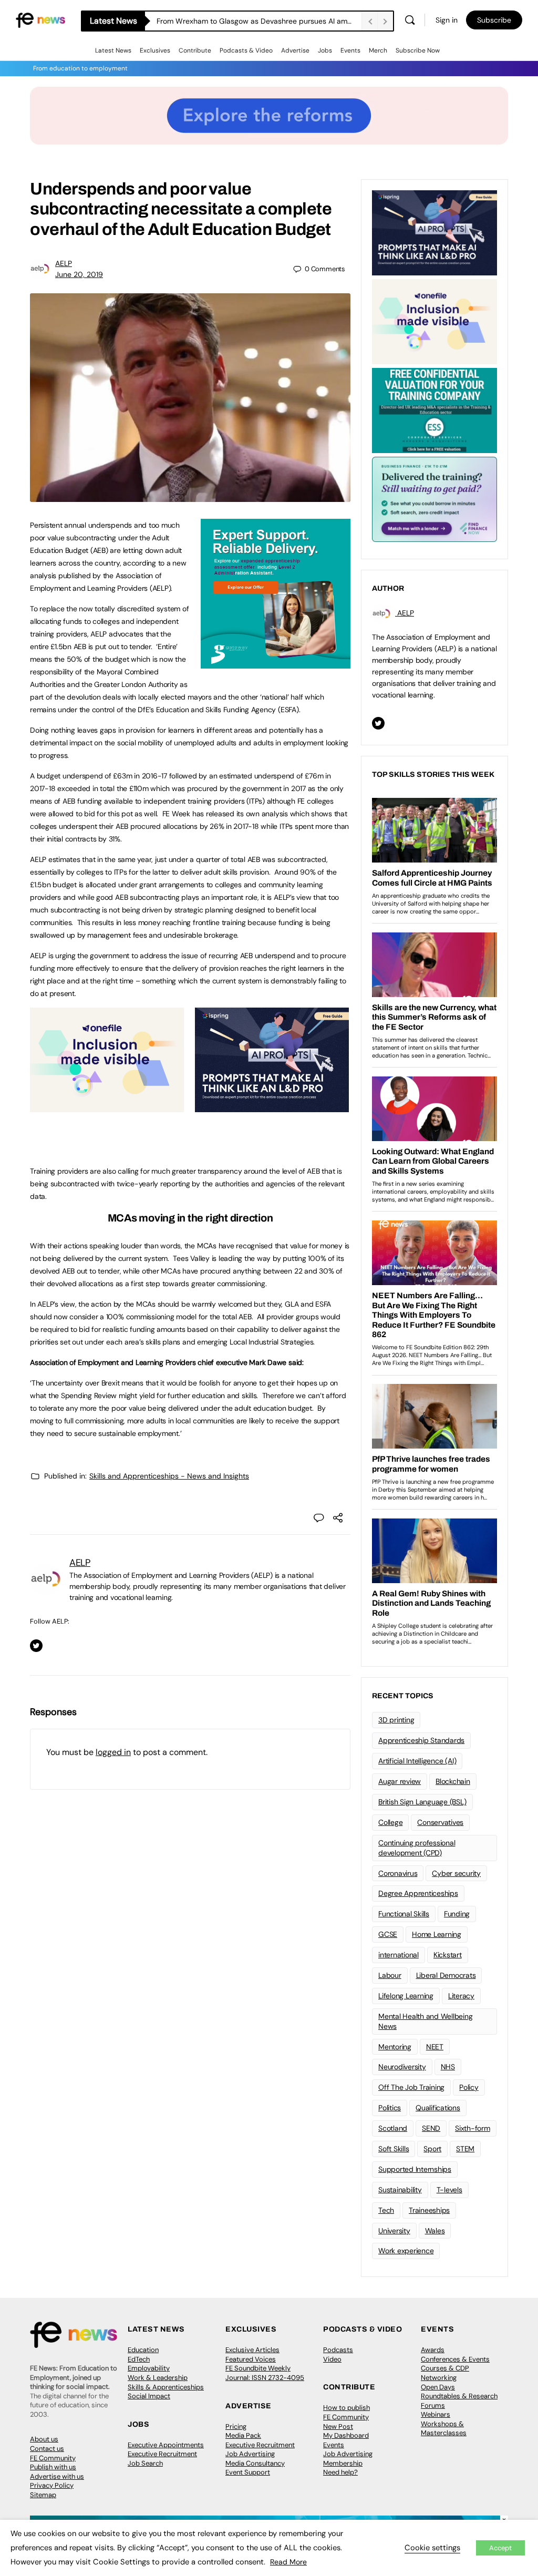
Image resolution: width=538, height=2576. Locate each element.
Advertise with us (57, 2476)
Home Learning (437, 1934)
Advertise (295, 50)
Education (143, 2350)
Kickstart (448, 1955)
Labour (390, 1975)
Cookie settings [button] (432, 2548)
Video (332, 2359)
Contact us (47, 2449)
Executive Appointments (166, 2445)
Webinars (436, 2414)
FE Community (53, 2458)
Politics (390, 2108)
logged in (113, 1752)
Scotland (393, 2128)
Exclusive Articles (252, 2350)
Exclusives (155, 50)
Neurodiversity (402, 2067)
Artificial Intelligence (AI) (417, 1761)
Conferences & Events (455, 2359)
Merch (378, 50)
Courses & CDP (445, 2368)
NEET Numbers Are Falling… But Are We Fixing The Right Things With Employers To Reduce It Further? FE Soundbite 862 (259, 21)
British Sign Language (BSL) (422, 1802)
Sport (432, 2149)
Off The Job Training (411, 2087)
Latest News (113, 50)
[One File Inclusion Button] (107, 1106)
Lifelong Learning (406, 1996)
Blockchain (453, 1781)
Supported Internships (415, 2169)
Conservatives (440, 1822)
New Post (338, 2426)
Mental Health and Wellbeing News (426, 2021)
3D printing (396, 1720)
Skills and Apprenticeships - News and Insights (169, 1476)
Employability (149, 2368)
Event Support (248, 2472)
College (390, 1822)
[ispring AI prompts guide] (272, 1106)
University (394, 2231)
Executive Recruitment (162, 2454)
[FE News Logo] (40, 19)
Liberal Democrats (446, 1975)
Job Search (145, 2463)
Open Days (438, 2387)
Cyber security (456, 1873)
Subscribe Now (418, 50)
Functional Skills (404, 1914)
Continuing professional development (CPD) (417, 1848)
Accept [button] (500, 2548)
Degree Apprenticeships (418, 1893)
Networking (439, 2378)
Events (350, 50)
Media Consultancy (255, 2463)
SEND (431, 2128)
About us (44, 2439)
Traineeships (429, 2210)
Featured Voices (251, 2359)
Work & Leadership (158, 2378)
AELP (64, 263)
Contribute (195, 50)
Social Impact (149, 2396)
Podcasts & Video (246, 50)
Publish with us (53, 2467)
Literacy (461, 1996)
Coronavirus (398, 1873)
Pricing (236, 2426)
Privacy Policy (52, 2485)
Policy (469, 2087)
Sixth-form (473, 2128)
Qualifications (438, 2108)
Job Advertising (250, 2454)
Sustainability (400, 2190)
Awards (433, 2350)
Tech (386, 2210)
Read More (288, 2562)
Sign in (447, 20)
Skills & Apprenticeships (166, 2387)
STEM (465, 2149)
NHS (448, 2067)
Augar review (400, 1781)
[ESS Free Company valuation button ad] (434, 409)
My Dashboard (346, 2435)
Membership (343, 2463)
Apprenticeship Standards (421, 1740)
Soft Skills (394, 2149)
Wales (435, 2231)
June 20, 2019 (79, 274)
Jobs (325, 50)
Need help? (340, 2472)
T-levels (449, 2190)
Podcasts (338, 2350)
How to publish (346, 2408)
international (399, 1955)
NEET (435, 2047)
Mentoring (395, 2047)
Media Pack (243, 2435)
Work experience (406, 2251)
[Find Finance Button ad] (434, 498)
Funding (457, 1914)
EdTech (139, 2359)
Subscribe (494, 20)
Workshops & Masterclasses (444, 2429)
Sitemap (43, 2495)
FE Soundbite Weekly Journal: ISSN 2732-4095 (265, 2373)
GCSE (388, 1934)
